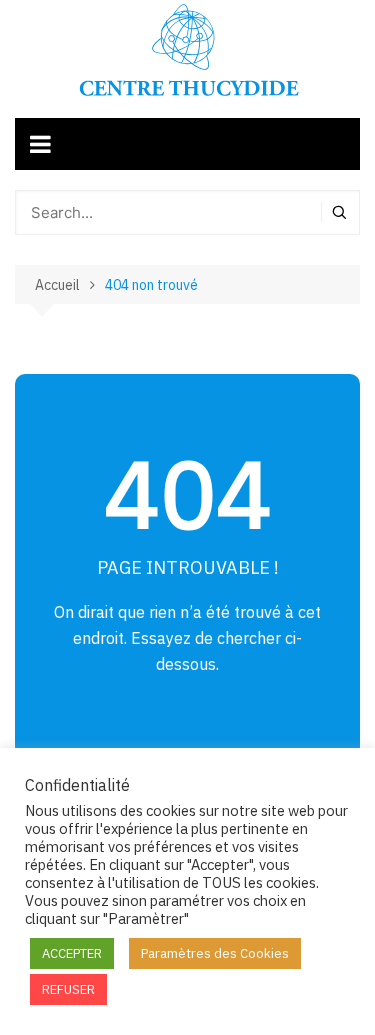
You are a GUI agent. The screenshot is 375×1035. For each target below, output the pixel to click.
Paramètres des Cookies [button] (215, 953)
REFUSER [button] (68, 989)
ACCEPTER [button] (72, 953)
